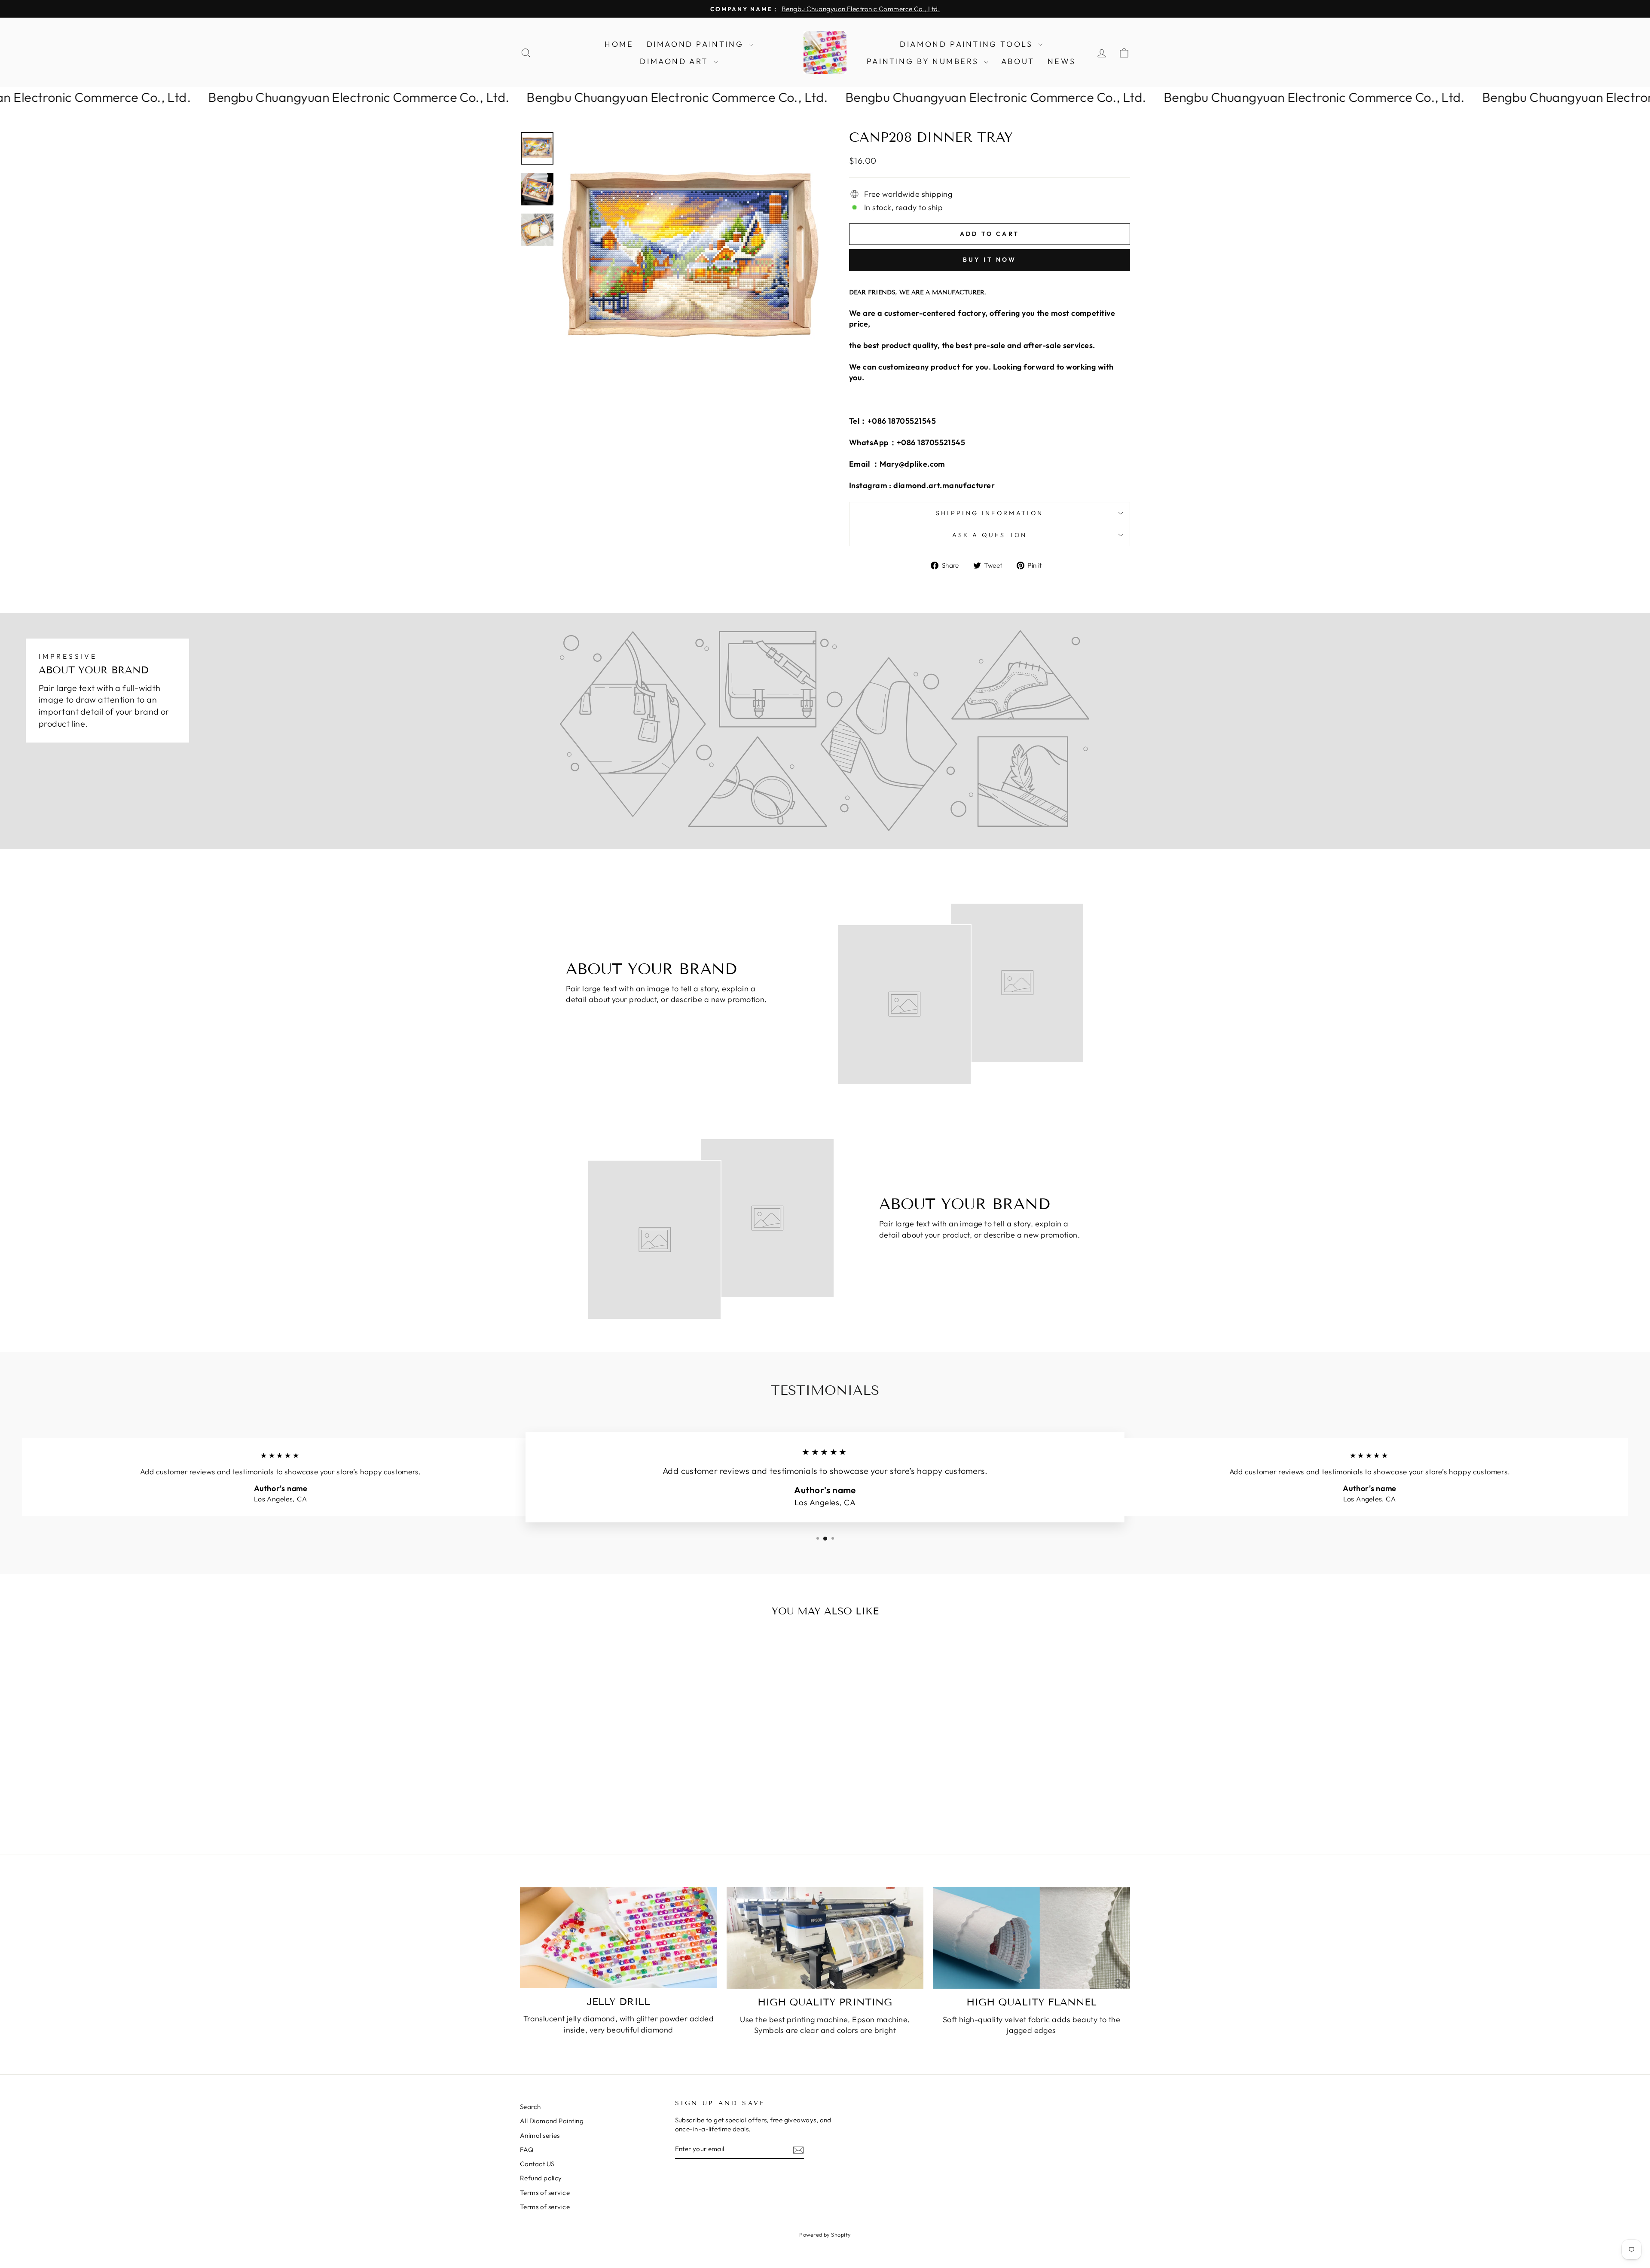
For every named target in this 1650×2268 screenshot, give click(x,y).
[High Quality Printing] (825, 1938)
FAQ (527, 2150)
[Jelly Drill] (619, 1938)
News (1062, 61)
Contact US (537, 2164)
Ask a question (990, 535)
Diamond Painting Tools (968, 44)
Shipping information (990, 513)
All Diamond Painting (552, 2121)
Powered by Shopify (825, 2234)
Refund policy (541, 2178)
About (1018, 61)
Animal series (540, 2135)
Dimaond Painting (697, 44)
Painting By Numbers (924, 61)
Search (530, 2107)
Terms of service (545, 2193)
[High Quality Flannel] (1031, 1938)
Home (619, 44)
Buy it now (990, 260)
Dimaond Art (675, 61)
